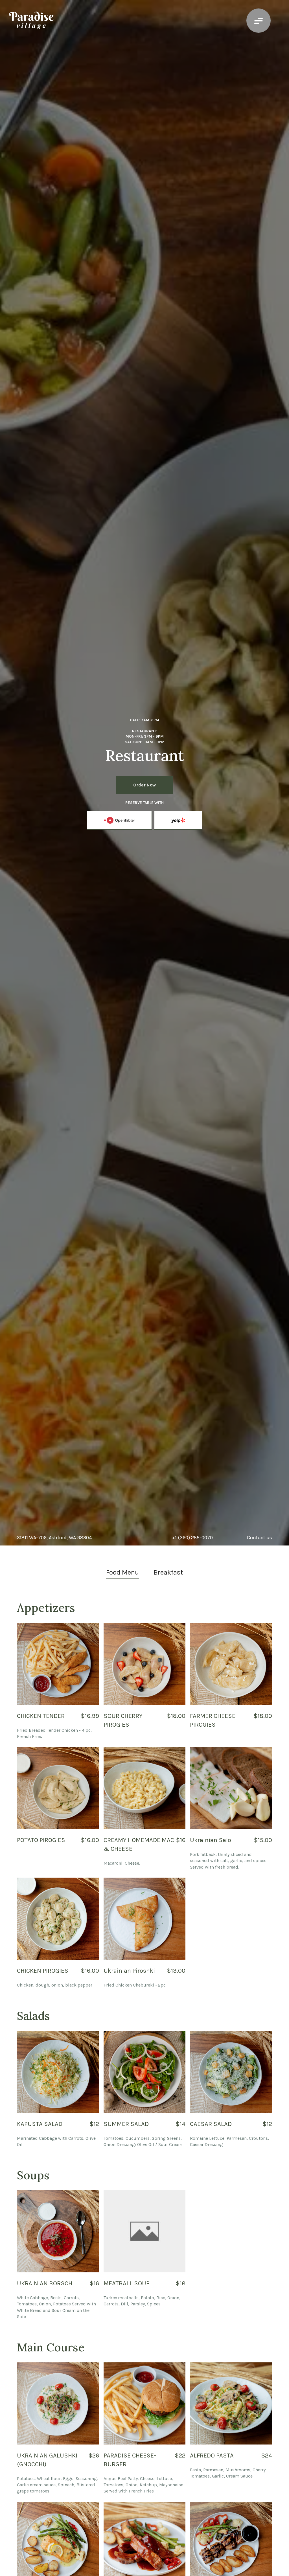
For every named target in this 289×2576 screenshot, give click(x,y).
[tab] (122, 1573)
